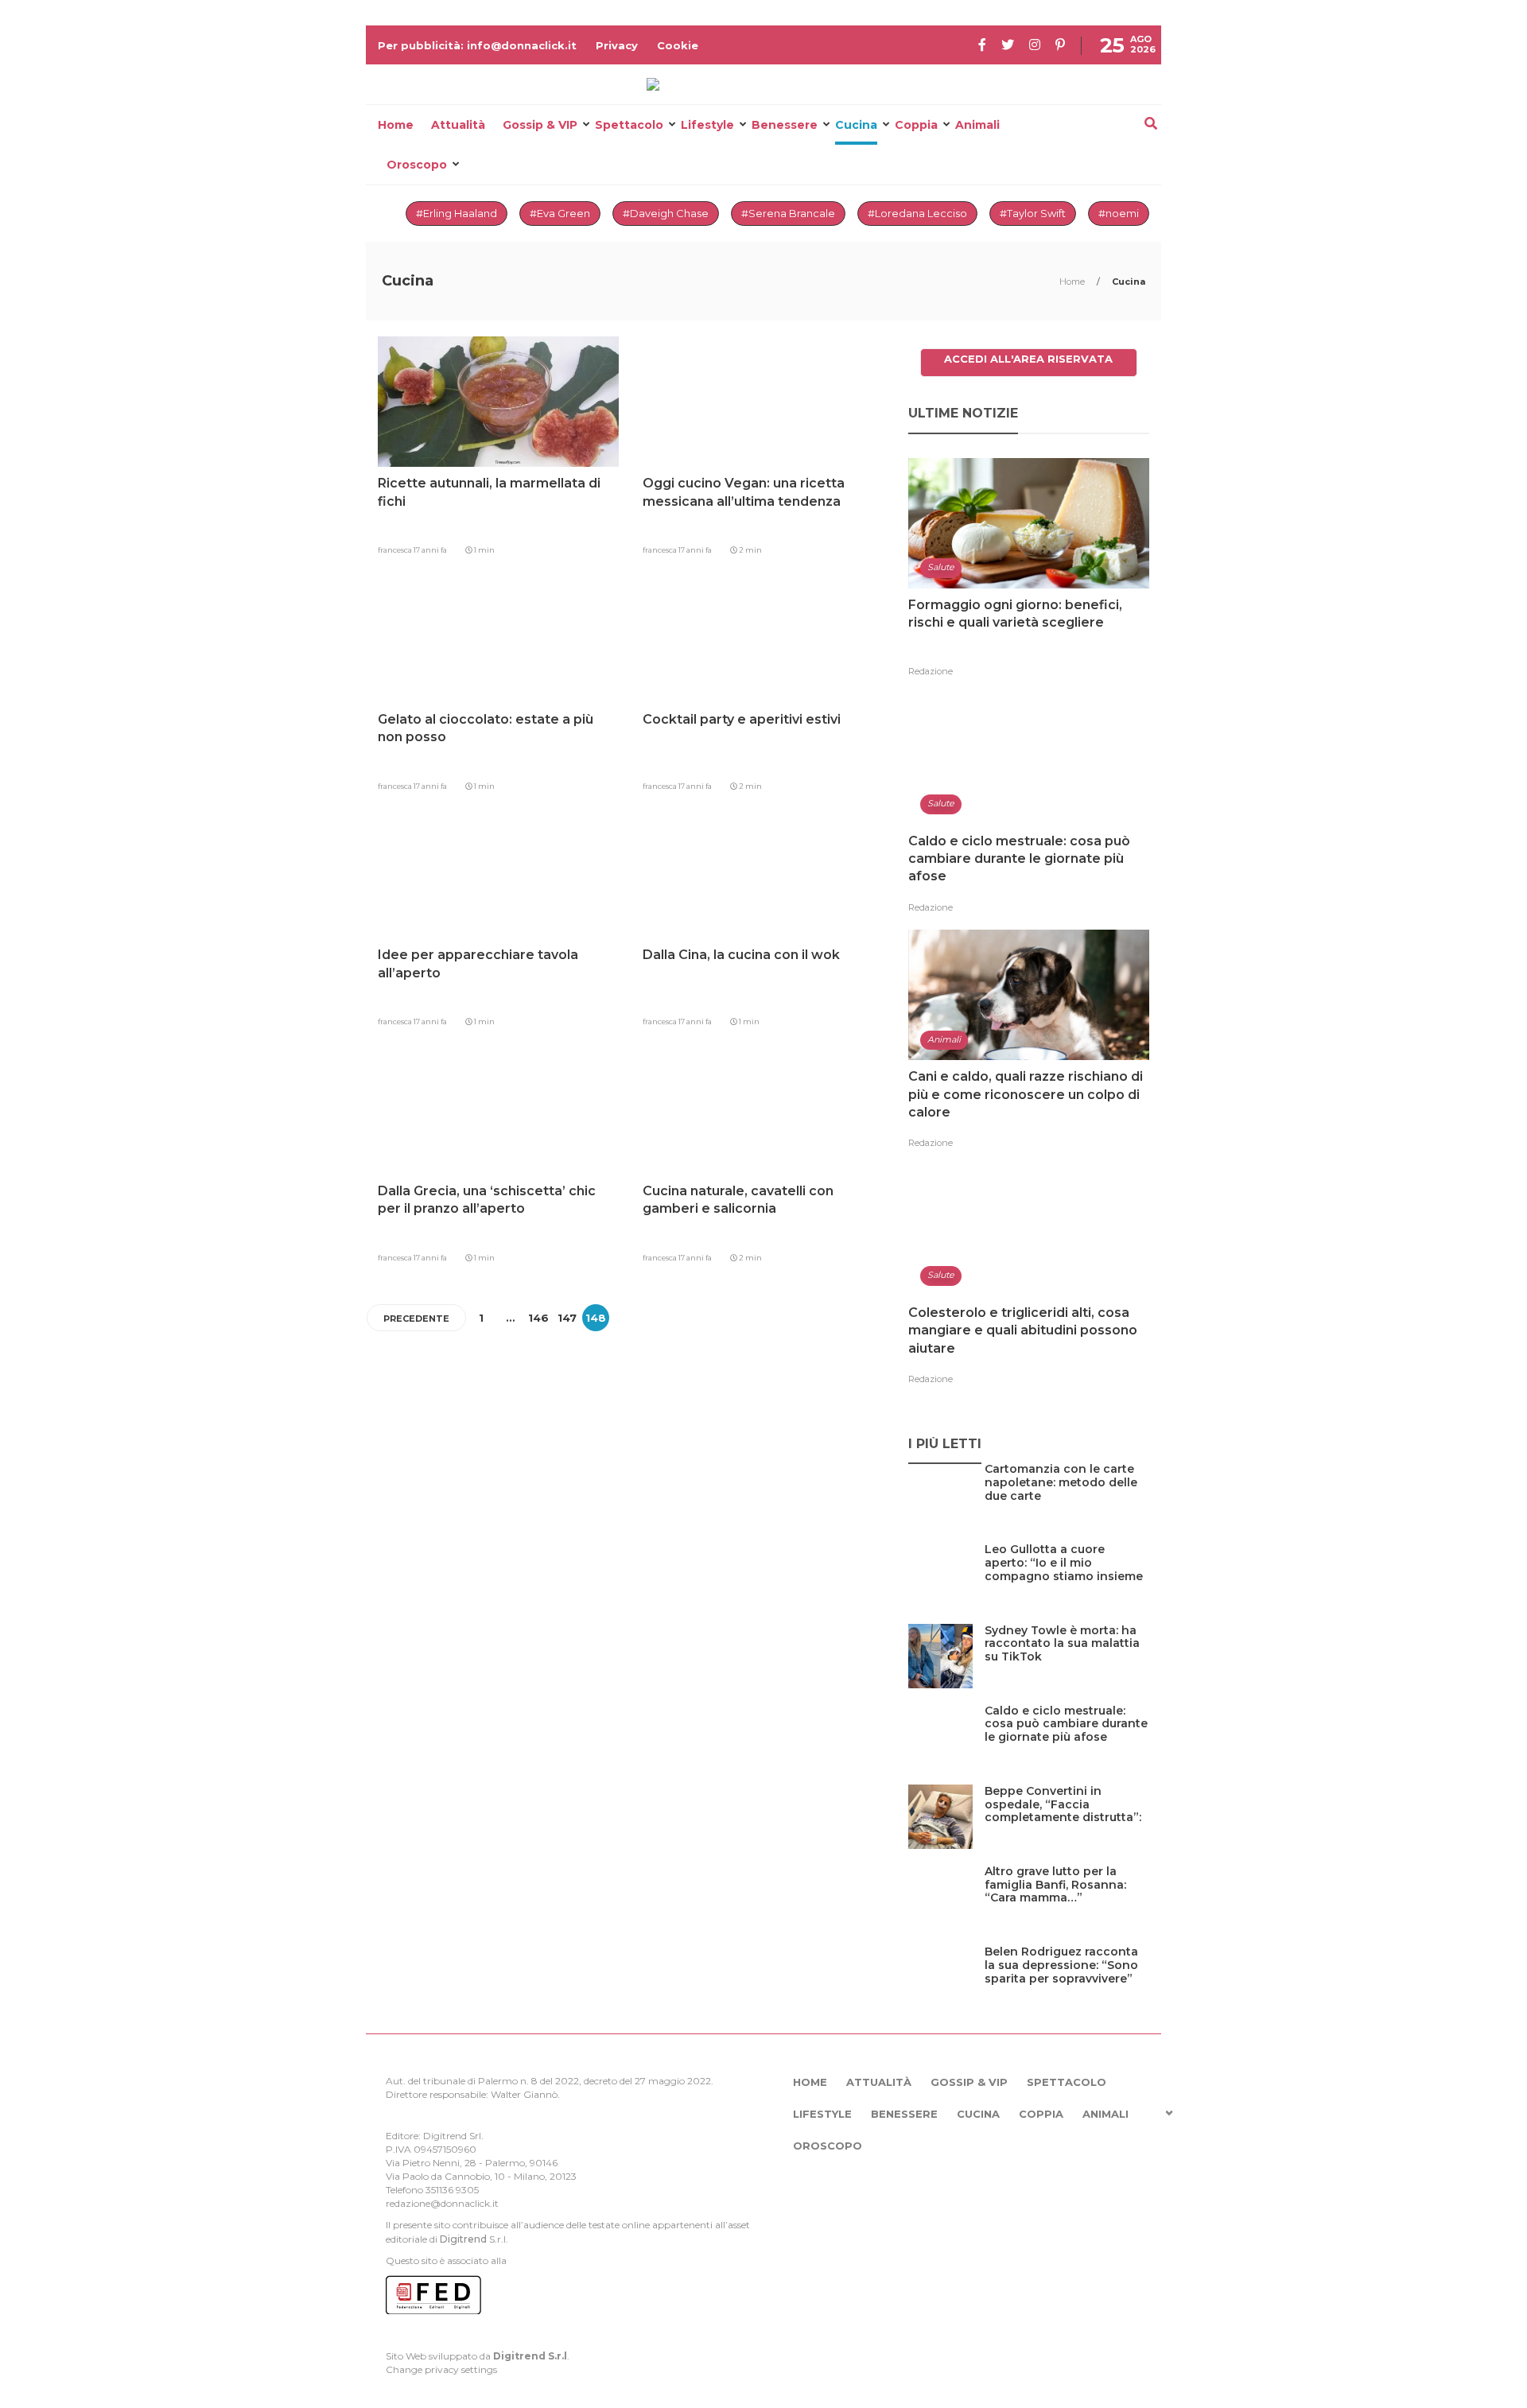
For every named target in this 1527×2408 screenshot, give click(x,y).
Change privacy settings (441, 2369)
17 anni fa (430, 550)
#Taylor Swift (1033, 213)
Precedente (416, 1319)
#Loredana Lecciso (917, 213)
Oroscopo (417, 165)
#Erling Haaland (457, 213)
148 (596, 1318)
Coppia (916, 125)
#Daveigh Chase (666, 213)
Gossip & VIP (540, 125)
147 (567, 1318)
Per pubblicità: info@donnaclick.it (477, 45)
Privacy (617, 45)
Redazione (931, 671)
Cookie (678, 45)
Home (396, 125)
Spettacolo (629, 125)
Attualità (458, 125)
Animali (977, 125)
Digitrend (463, 2239)
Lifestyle (707, 125)
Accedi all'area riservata (1028, 359)
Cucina (856, 125)
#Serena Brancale (788, 213)
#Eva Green (560, 213)
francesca (396, 550)
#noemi (1119, 213)
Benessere (785, 125)
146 (538, 1318)
